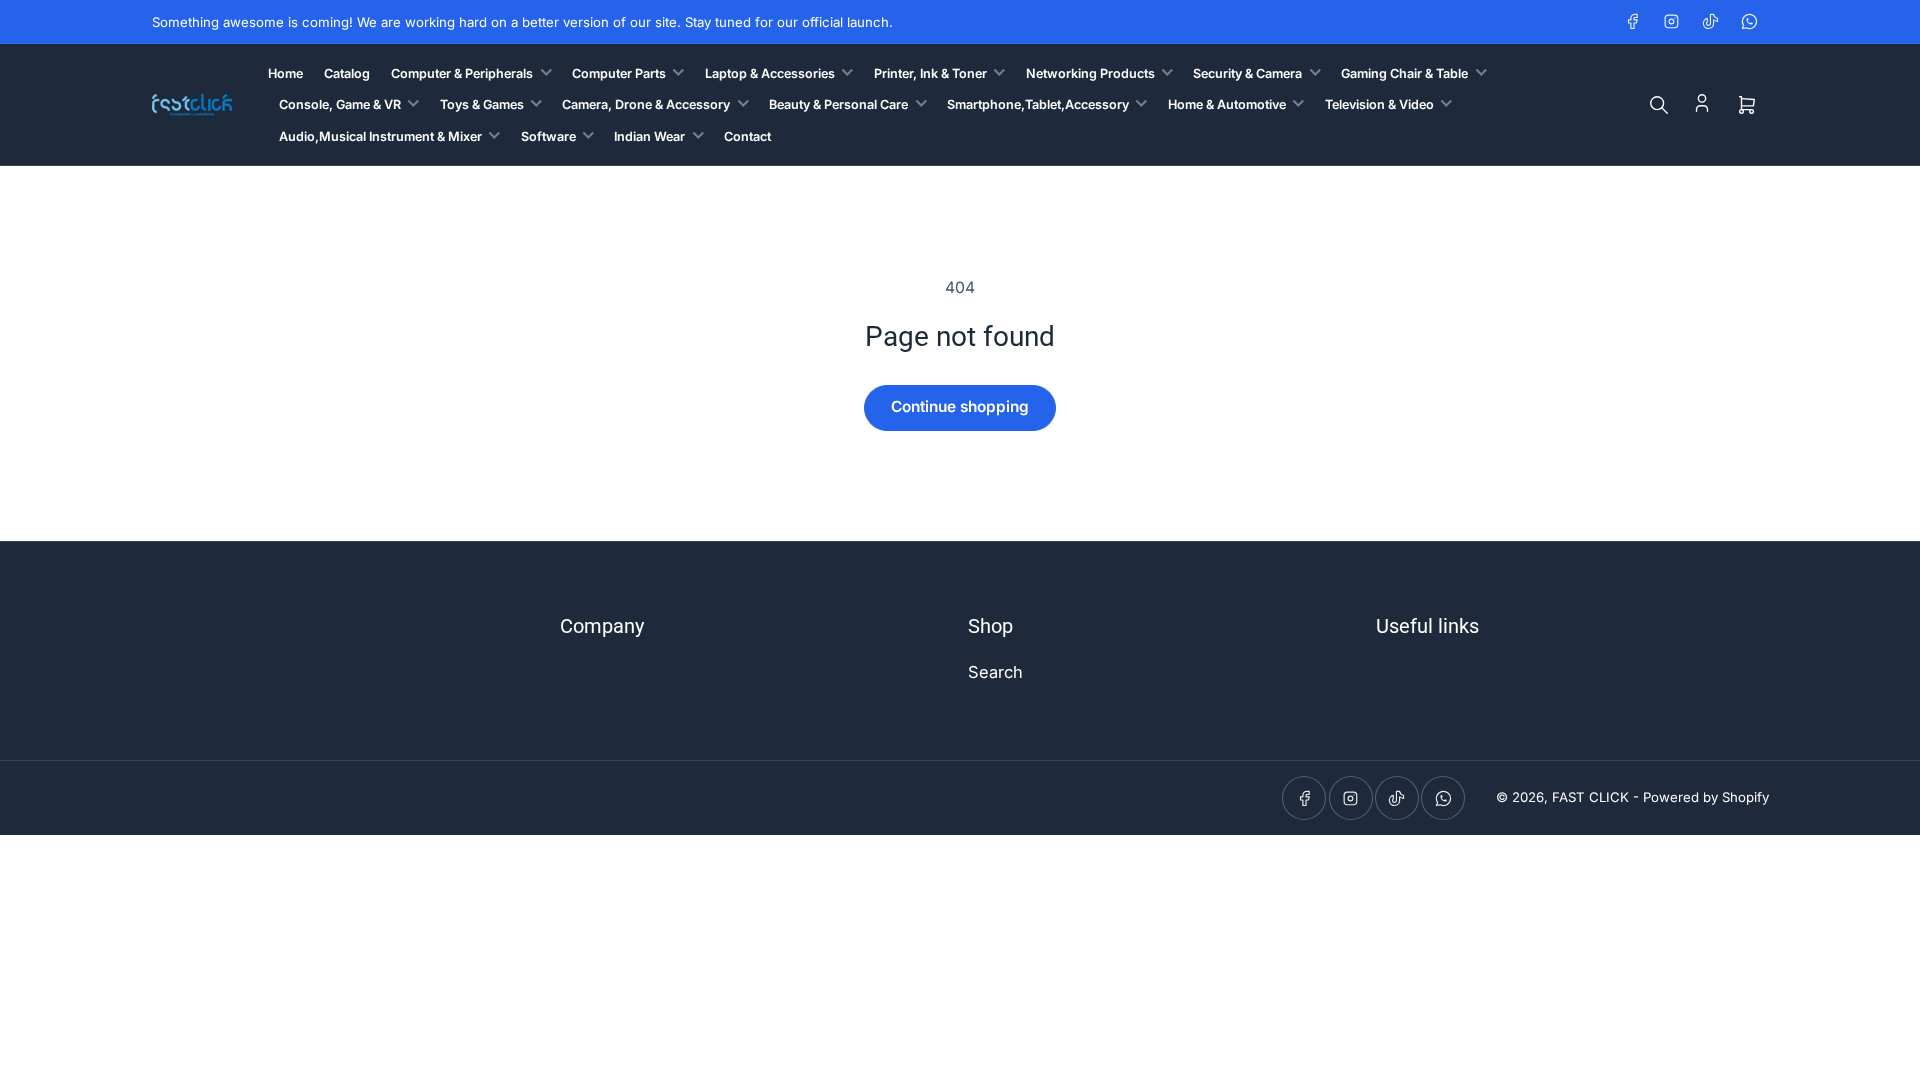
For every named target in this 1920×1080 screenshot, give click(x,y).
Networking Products (1090, 73)
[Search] (1659, 105)
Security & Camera (1247, 73)
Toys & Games (482, 104)
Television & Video (1379, 104)
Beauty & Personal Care (838, 104)
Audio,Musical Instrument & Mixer (380, 136)
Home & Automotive (1227, 104)
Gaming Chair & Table (1404, 73)
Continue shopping (960, 406)
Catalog (347, 73)
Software (548, 136)
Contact (747, 136)
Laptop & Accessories (770, 73)
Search (995, 672)
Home (285, 73)
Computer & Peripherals (462, 73)
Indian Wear (649, 136)
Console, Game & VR (340, 104)
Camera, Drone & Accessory (646, 104)
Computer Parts (619, 73)
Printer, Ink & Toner (930, 73)
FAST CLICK (1590, 797)
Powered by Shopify (1706, 797)
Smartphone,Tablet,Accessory (1038, 104)
